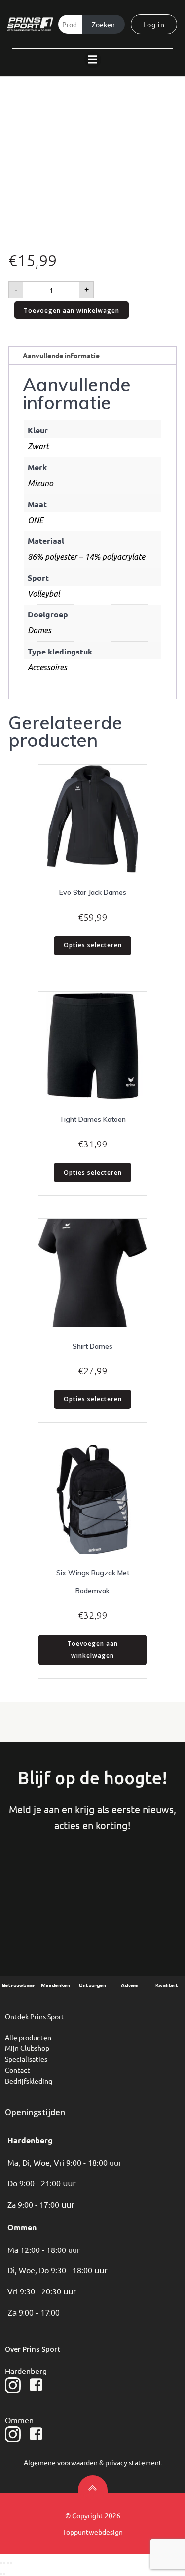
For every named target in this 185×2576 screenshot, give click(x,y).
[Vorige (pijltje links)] (1, 2574)
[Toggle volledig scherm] (4, 2563)
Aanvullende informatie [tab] (61, 355)
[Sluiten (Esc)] (11, 2563)
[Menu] (93, 60)
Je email (144, 1882)
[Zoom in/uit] (1, 2563)
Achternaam (92, 1882)
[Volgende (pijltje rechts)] (4, 2574)
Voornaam (41, 1882)
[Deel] (8, 2563)
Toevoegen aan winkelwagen (72, 310)
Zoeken (103, 24)
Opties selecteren (93, 945)
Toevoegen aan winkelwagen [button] (92, 1650)
